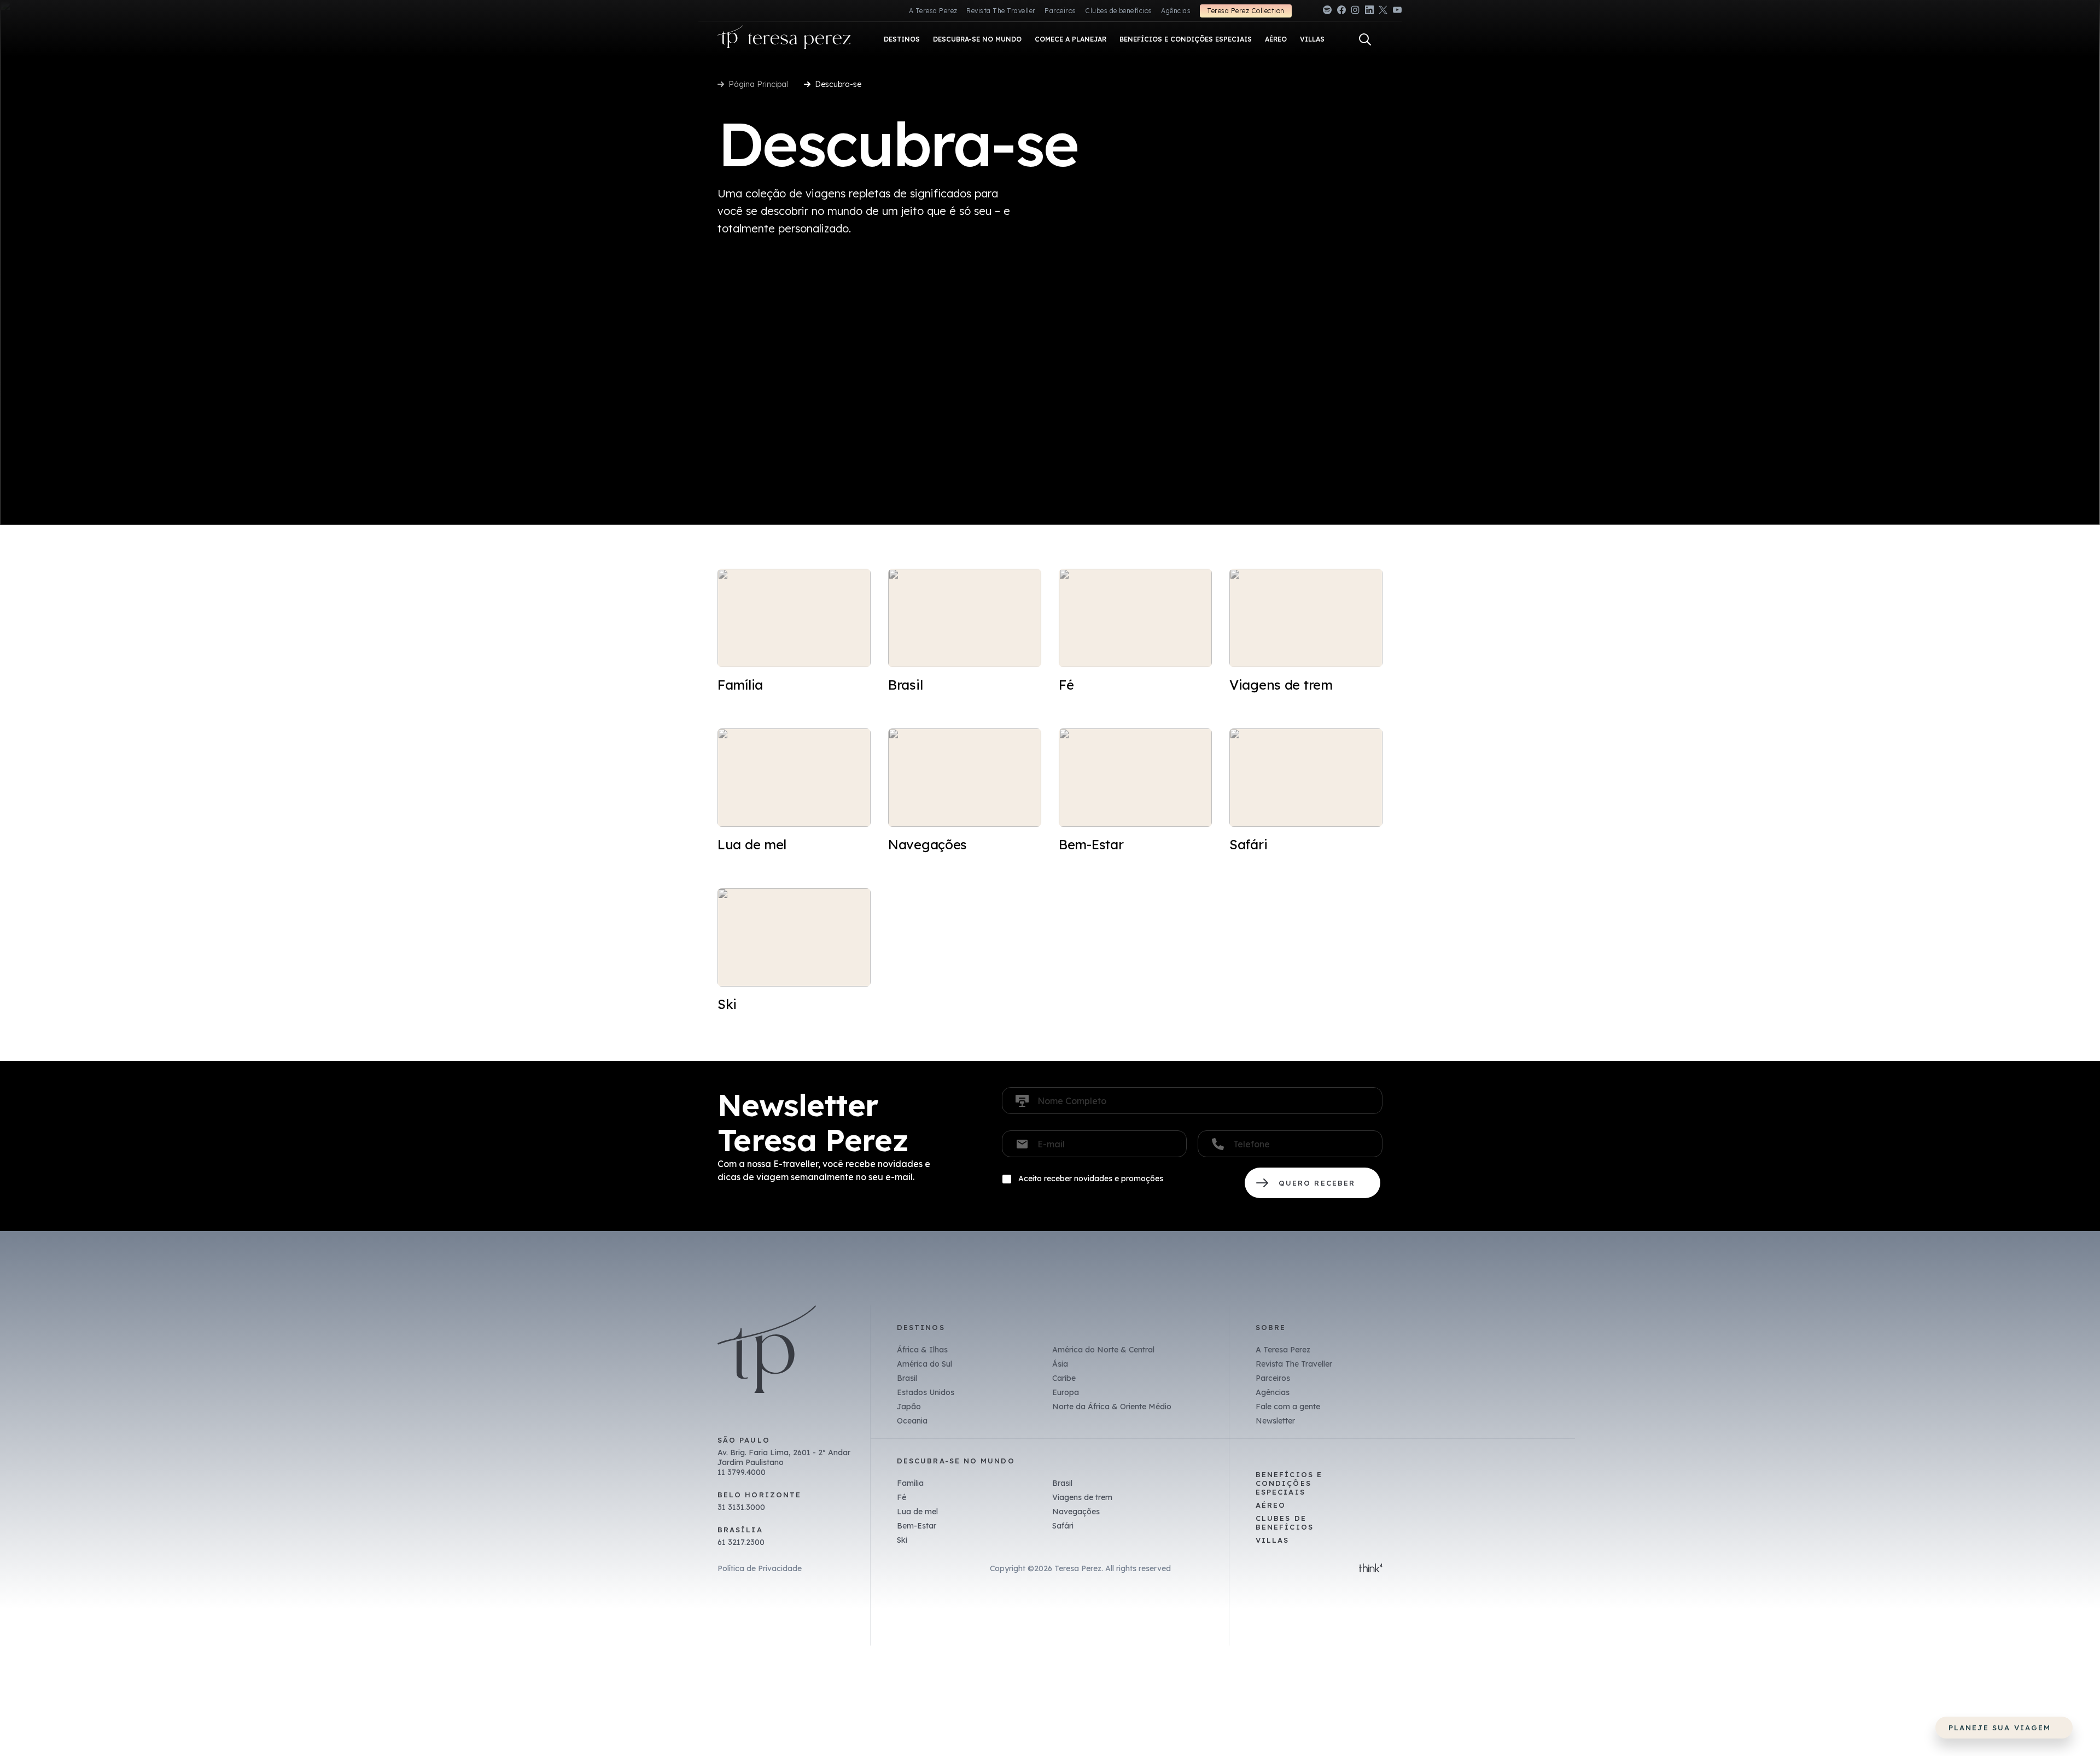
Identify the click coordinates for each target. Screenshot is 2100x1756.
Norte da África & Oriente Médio (1112, 1407)
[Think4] (1371, 1569)
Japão (909, 1407)
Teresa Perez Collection (1246, 11)
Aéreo (1271, 1505)
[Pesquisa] (1365, 39)
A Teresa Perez (933, 11)
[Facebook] (1341, 12)
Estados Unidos (926, 1392)
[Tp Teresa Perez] (784, 40)
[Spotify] (1327, 12)
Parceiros (1060, 11)
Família (910, 1483)
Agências (1176, 11)
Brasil (907, 1378)
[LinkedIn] (1369, 12)
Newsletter (1275, 1421)
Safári (1063, 1526)
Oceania (912, 1421)
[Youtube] (1397, 12)
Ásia (1060, 1364)
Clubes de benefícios (1119, 11)
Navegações (1076, 1512)
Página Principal (758, 84)
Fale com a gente (1288, 1407)
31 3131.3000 (741, 1507)
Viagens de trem (1082, 1497)
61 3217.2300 (741, 1542)
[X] (1383, 12)
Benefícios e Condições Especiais (1289, 1483)
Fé (902, 1497)
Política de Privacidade (760, 1568)
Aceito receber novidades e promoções (1091, 1179)
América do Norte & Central (1103, 1350)
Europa (1066, 1392)
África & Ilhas (922, 1350)
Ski (902, 1540)
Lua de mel (917, 1512)
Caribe (1064, 1378)
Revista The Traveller (1001, 11)
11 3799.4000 (742, 1472)
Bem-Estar (917, 1526)
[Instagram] (1355, 12)
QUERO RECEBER (1312, 1183)
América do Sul (924, 1364)
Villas (1272, 1540)
